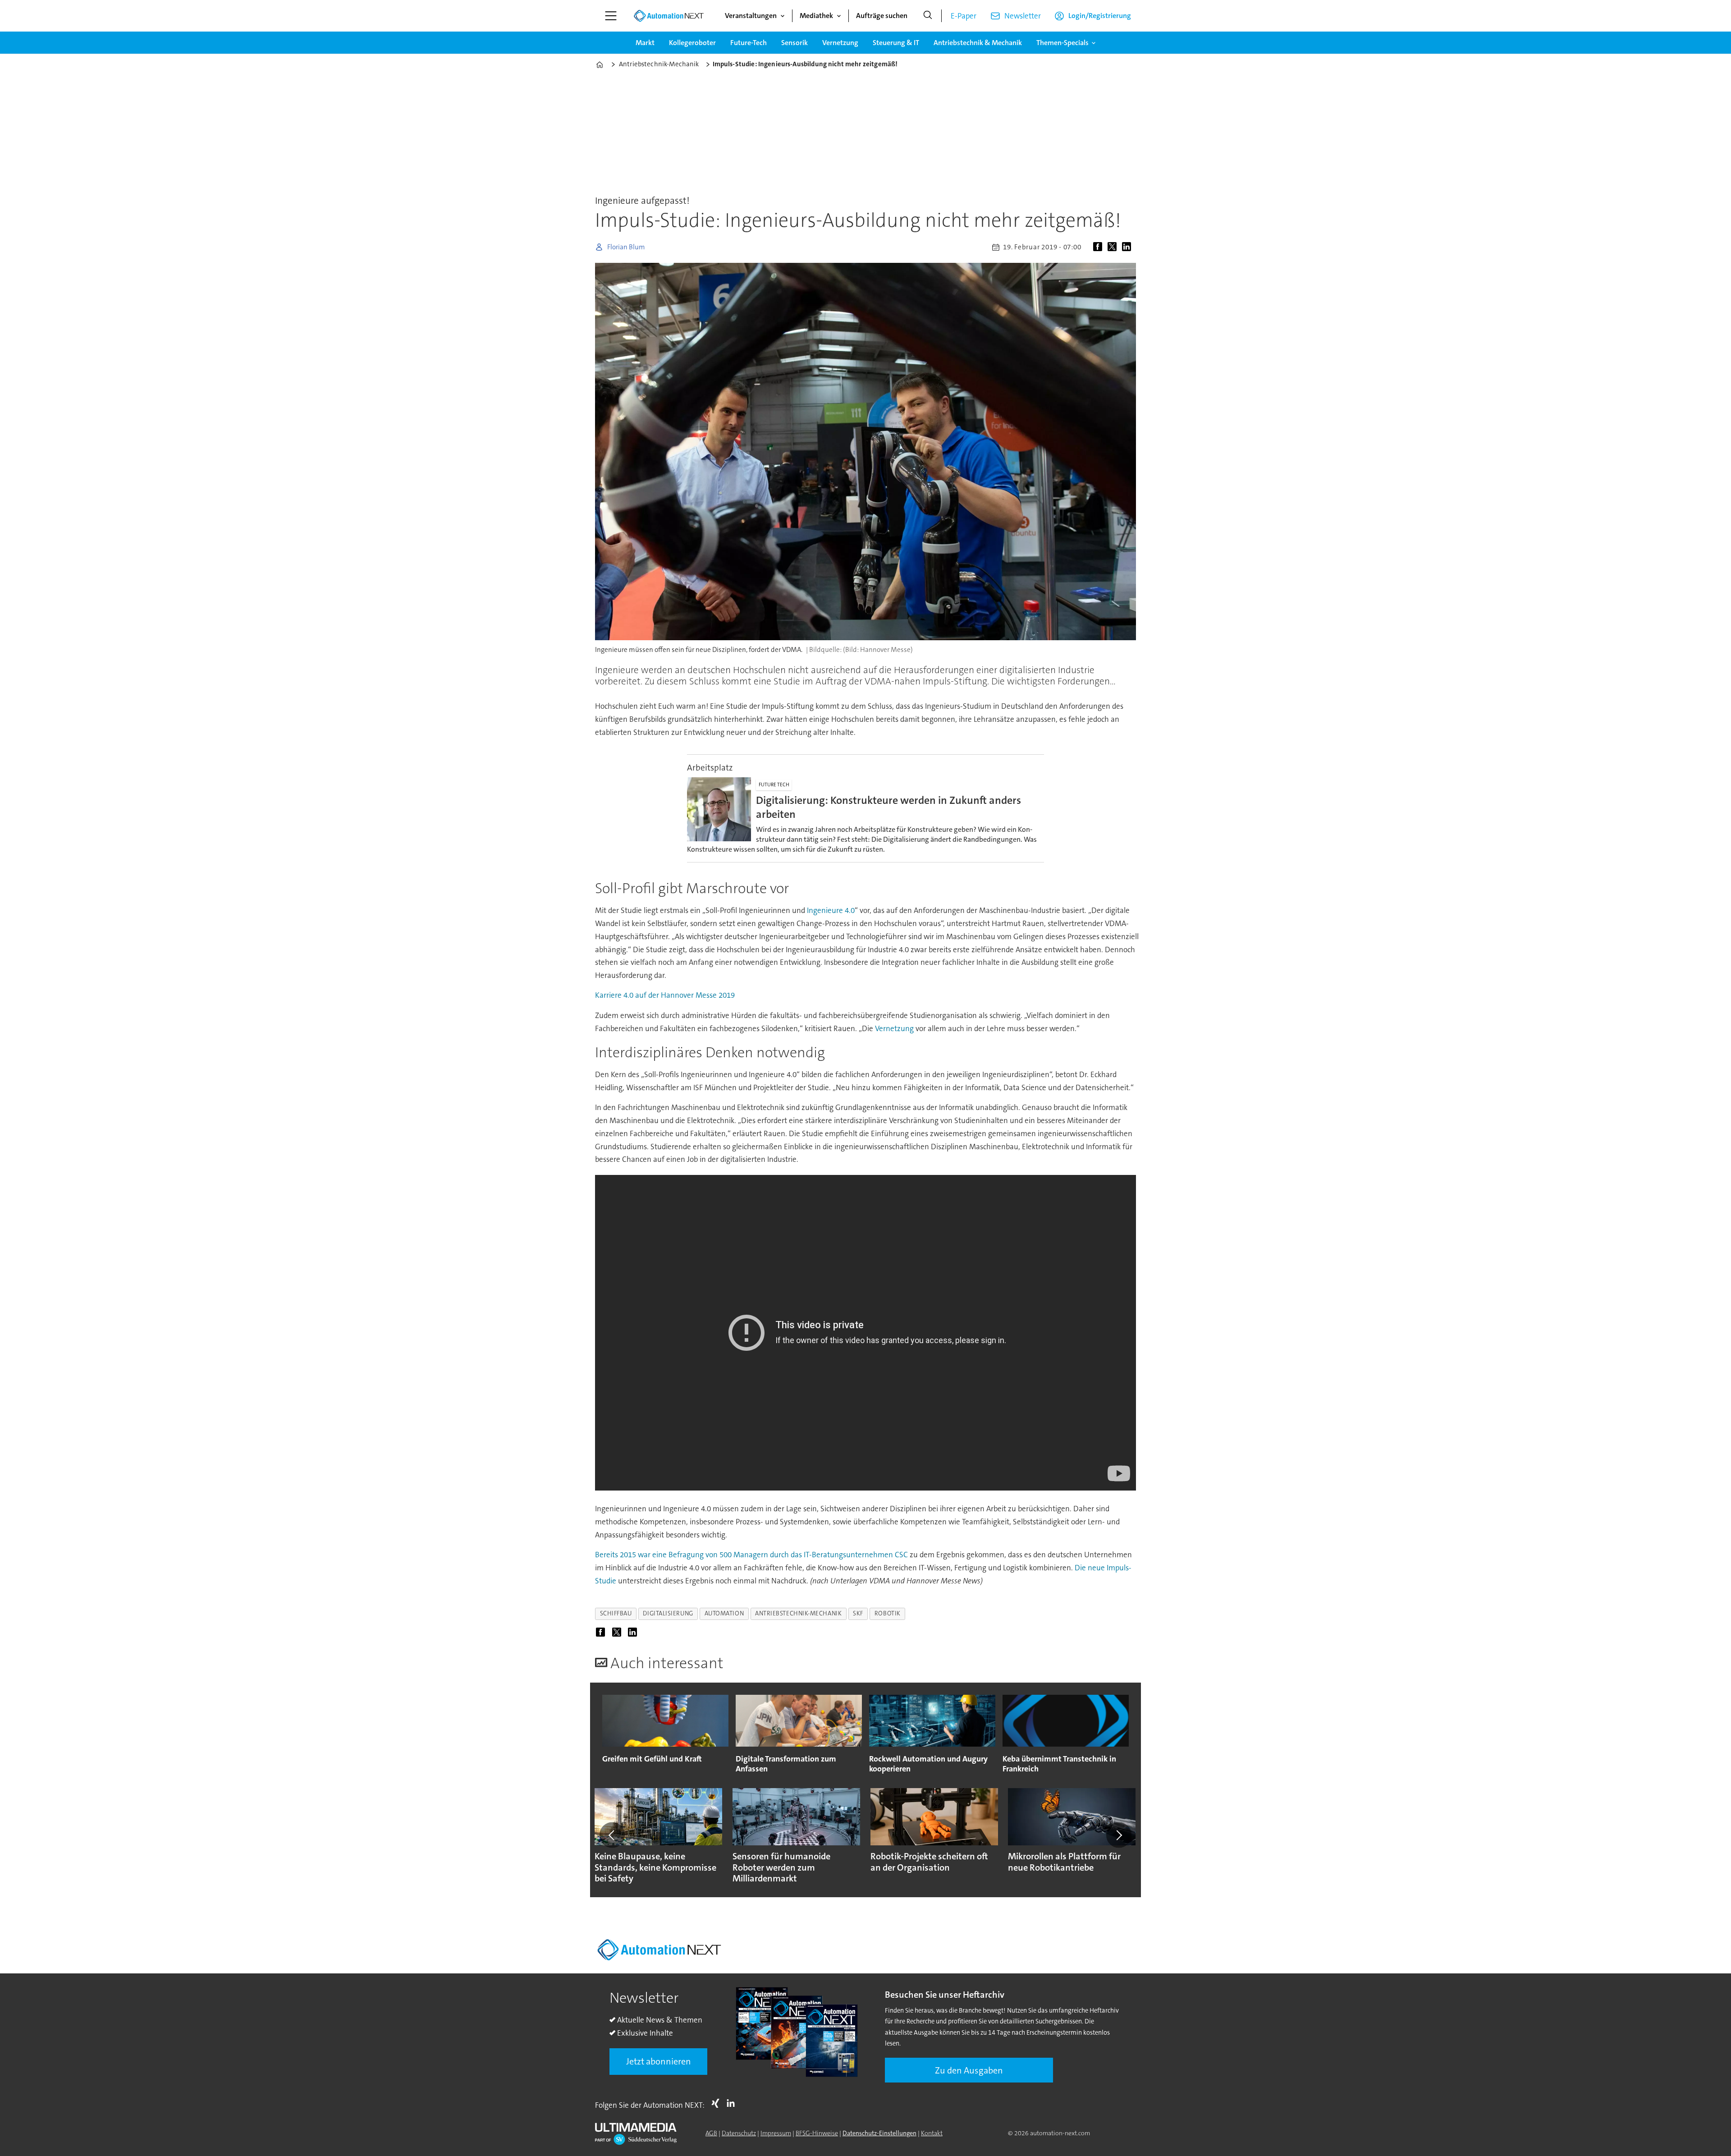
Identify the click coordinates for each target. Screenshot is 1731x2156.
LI (733, 2103)
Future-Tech (749, 43)
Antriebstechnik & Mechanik (978, 43)
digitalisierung (668, 1613)
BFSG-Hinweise (817, 2133)
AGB (711, 2133)
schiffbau (616, 1613)
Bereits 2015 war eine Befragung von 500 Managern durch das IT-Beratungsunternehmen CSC (751, 1555)
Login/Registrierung (1100, 16)
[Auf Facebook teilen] (1099, 247)
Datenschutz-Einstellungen (879, 2133)
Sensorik (795, 43)
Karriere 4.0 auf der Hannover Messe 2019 (665, 995)
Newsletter (1023, 16)
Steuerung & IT (896, 43)
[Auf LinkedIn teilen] (1128, 247)
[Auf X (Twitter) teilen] (1114, 247)
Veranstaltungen (751, 16)
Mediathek (816, 16)
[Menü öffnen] (611, 16)
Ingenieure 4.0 (831, 910)
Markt (645, 43)
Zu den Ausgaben (969, 2070)
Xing (718, 2103)
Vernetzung (840, 43)
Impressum (776, 2133)
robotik (888, 1613)
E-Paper (964, 16)
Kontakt (932, 2133)
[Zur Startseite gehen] (669, 16)
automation (724, 1613)
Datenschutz (739, 2133)
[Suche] (928, 16)
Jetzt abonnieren (659, 2061)
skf (858, 1613)
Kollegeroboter (692, 43)
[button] (612, 1835)
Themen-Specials (1062, 43)
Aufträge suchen (882, 16)
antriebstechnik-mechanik (798, 1613)
